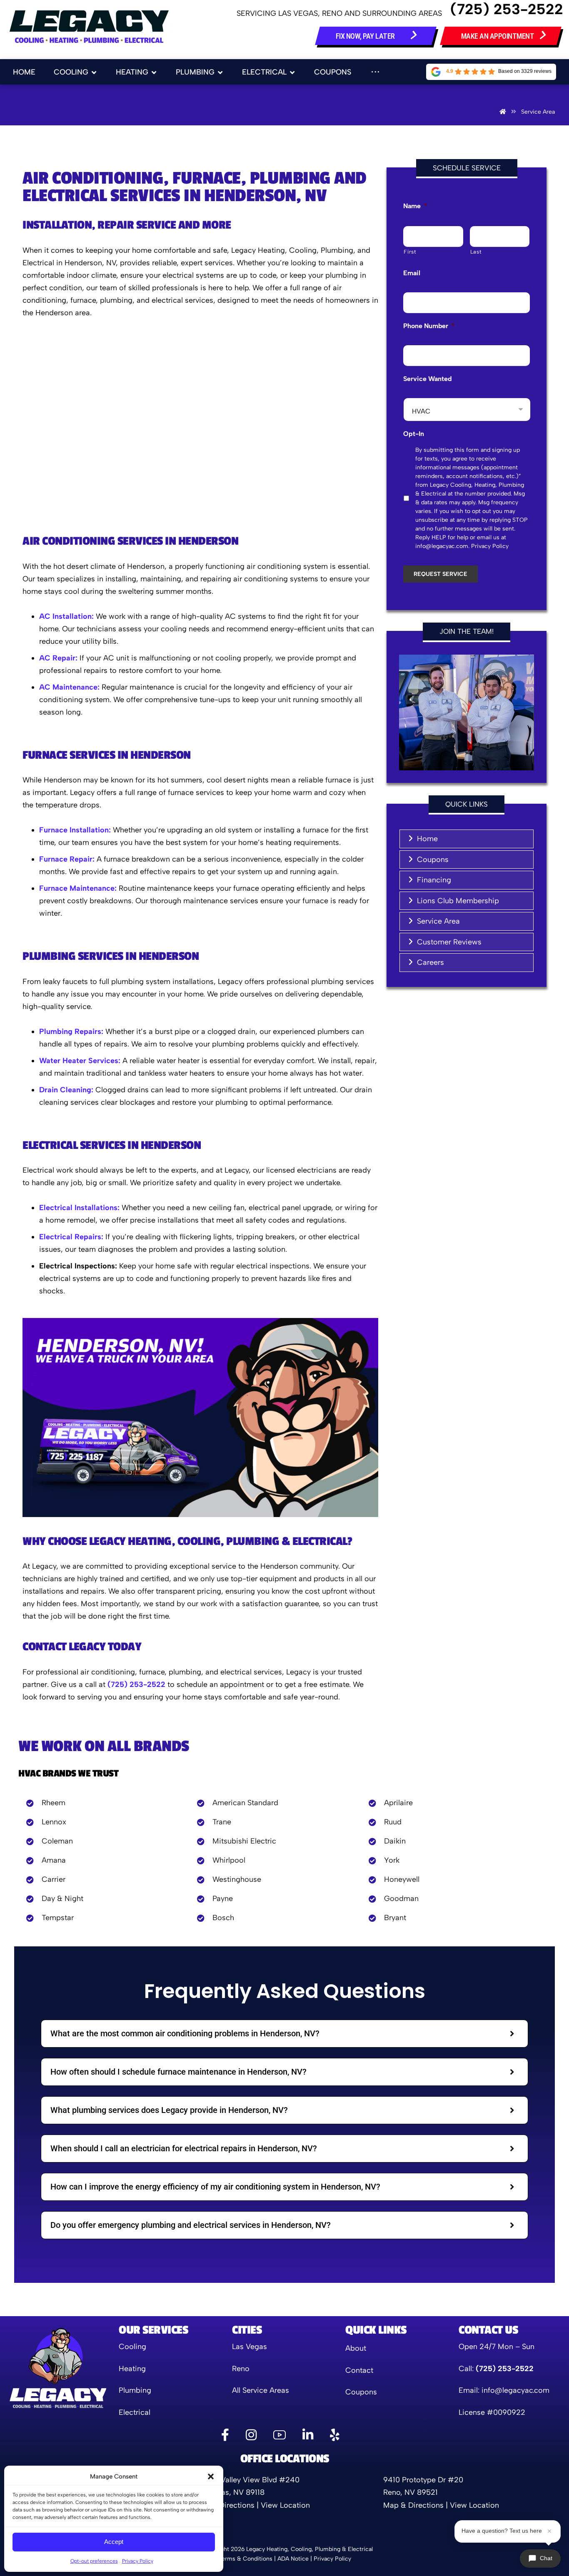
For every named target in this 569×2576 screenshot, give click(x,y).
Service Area (438, 921)
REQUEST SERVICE (440, 574)
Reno (241, 2369)
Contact (359, 2370)
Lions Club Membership (458, 901)
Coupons (433, 859)
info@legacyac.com (515, 2390)
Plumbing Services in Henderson (111, 956)
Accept (114, 2542)
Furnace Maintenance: (78, 888)
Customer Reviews (449, 942)
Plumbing (135, 2390)
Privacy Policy (138, 2561)
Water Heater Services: (80, 1061)
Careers (430, 962)
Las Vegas (250, 2347)
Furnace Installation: (75, 830)
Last (476, 252)
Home (427, 839)
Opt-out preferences (94, 2561)
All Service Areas (261, 2390)
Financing (434, 880)
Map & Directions (224, 2505)
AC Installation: (66, 616)
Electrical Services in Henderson (112, 1145)
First (410, 252)
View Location (285, 2505)
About (356, 2348)
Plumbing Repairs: (71, 1031)
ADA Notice (293, 2559)
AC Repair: (58, 658)
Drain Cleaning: (66, 1090)
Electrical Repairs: (71, 1237)
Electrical (135, 2412)
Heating (132, 2369)
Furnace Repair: (67, 859)
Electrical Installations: (79, 1208)
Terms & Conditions (245, 2559)
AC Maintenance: (69, 687)
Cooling (132, 2347)
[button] (211, 2476)
